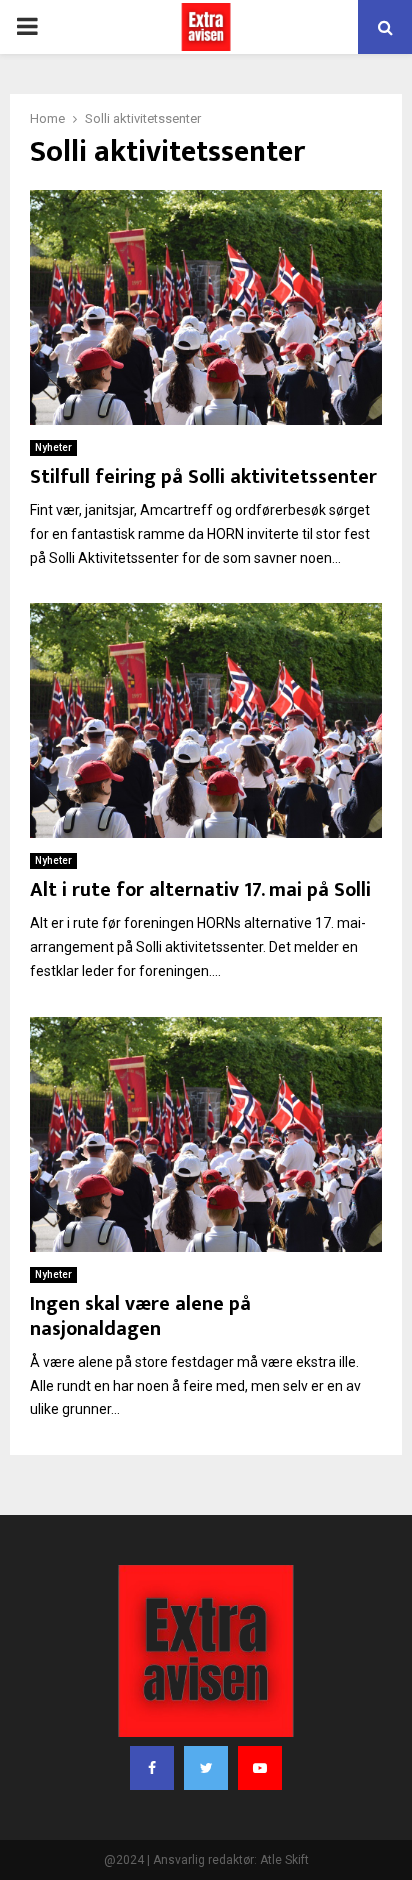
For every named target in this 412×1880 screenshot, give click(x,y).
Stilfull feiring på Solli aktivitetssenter (203, 477)
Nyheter (53, 447)
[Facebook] (152, 1768)
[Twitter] (206, 1768)
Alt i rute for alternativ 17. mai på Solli (200, 890)
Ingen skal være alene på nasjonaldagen (140, 1316)
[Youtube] (260, 1768)
